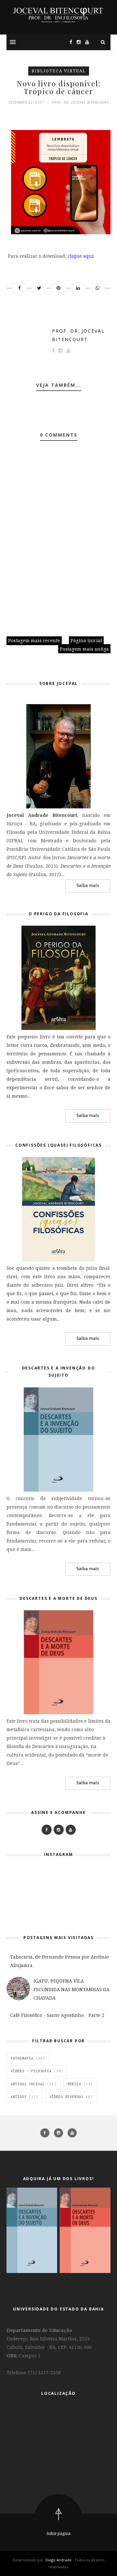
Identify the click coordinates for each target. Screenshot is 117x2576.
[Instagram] (77, 42)
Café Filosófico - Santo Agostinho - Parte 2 (57, 2015)
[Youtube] (71, 1830)
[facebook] (45, 2133)
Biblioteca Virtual (59, 71)
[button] (13, 42)
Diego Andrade (59, 2560)
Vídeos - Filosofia (31, 2071)
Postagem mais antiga (84, 649)
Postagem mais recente (34, 640)
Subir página (58, 2533)
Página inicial (86, 640)
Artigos (19, 2097)
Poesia (74, 2084)
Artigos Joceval (28, 2084)
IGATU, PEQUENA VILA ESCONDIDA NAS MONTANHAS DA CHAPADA (71, 1989)
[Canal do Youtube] (85, 42)
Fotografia (22, 2058)
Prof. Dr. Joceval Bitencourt (78, 335)
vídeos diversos (66, 2097)
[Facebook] (47, 1830)
